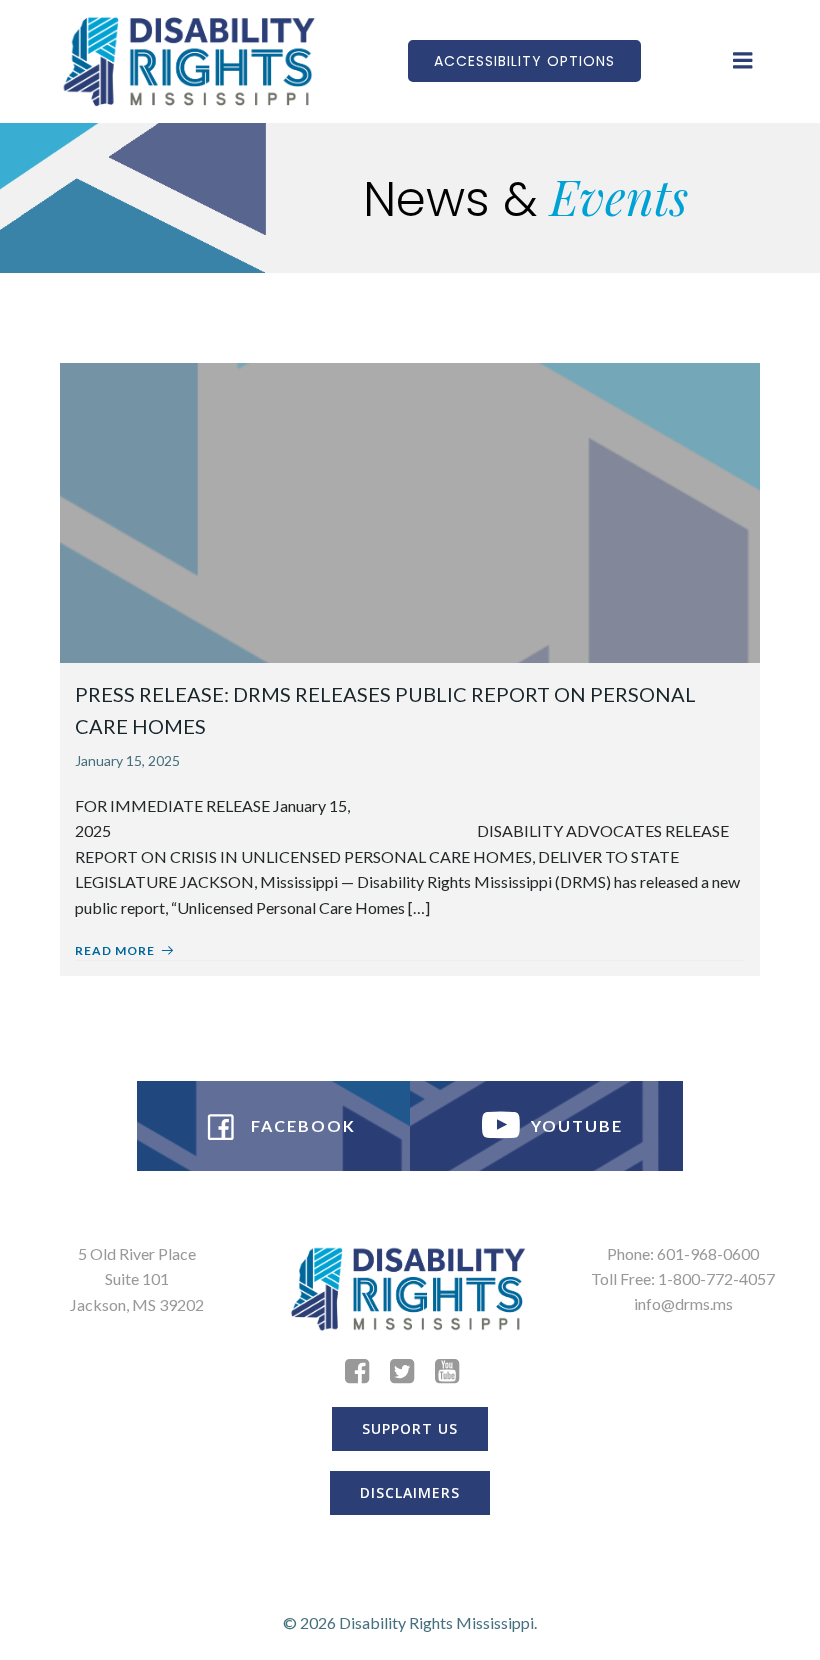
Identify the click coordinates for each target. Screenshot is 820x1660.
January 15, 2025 (127, 760)
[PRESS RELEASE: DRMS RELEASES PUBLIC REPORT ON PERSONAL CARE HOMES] (410, 510)
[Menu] (743, 61)
